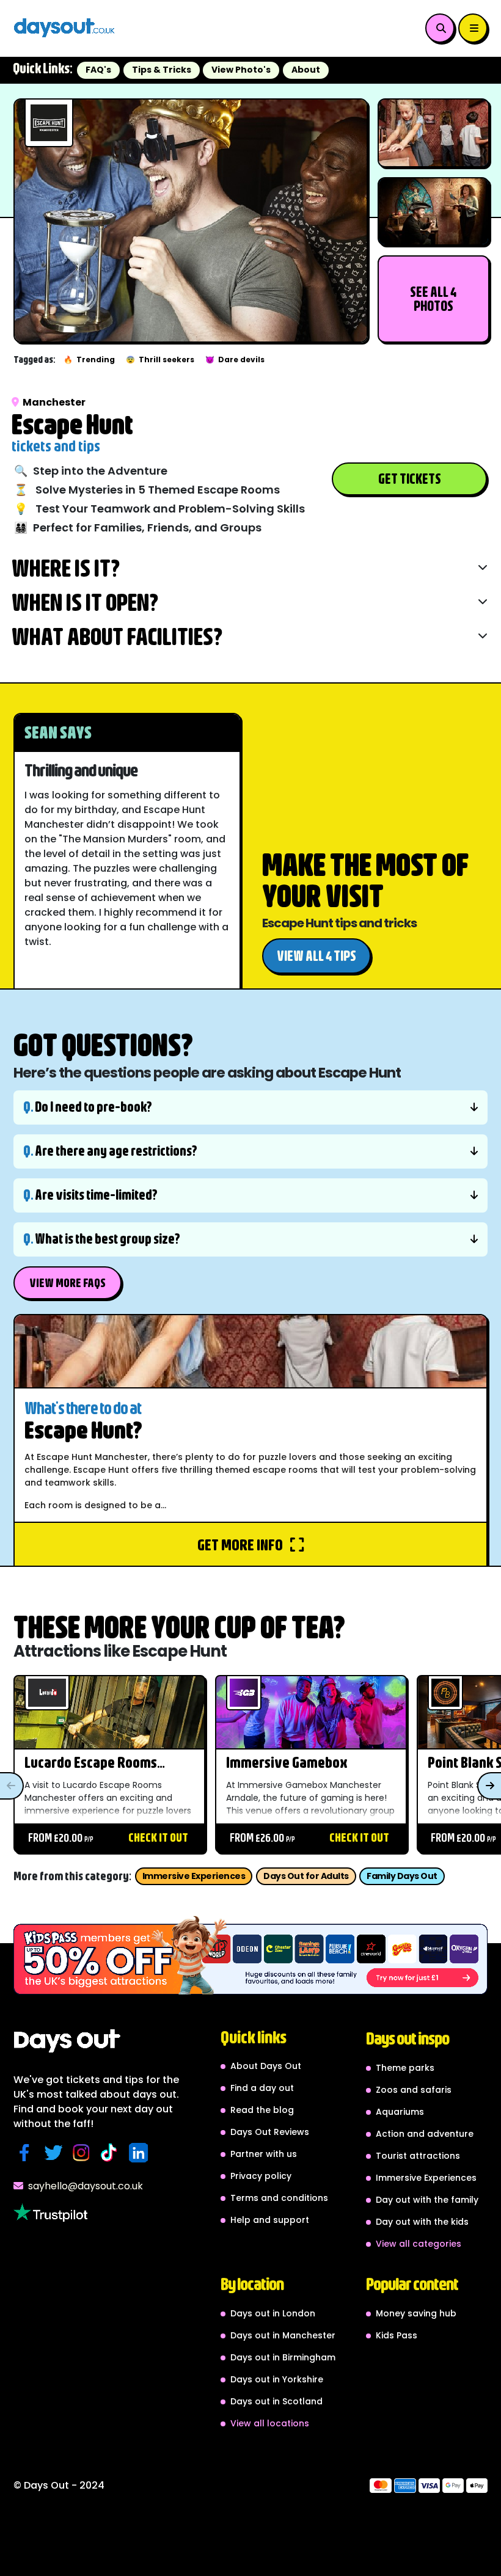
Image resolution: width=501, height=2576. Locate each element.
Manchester (54, 402)
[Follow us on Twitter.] (56, 2153)
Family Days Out (402, 1876)
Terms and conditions (279, 2198)
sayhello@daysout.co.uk (86, 2186)
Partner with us (264, 2154)
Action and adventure (425, 2134)
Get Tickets (410, 479)
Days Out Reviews (270, 2132)
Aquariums (400, 2112)
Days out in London (273, 2313)
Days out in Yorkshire (277, 2379)
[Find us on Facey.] (27, 2153)
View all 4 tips (316, 956)
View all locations (270, 2423)
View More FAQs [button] (68, 1283)
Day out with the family (427, 2200)
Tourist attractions (418, 2156)
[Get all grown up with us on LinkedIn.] (141, 2153)
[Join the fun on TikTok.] (112, 2153)
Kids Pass (397, 2335)
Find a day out (262, 2088)
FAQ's (98, 70)
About (306, 70)
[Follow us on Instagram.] (84, 2153)
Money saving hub (416, 2313)
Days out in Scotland (276, 2401)
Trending (89, 359)
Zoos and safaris (414, 2090)
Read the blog (262, 2110)
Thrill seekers (160, 359)
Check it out (158, 1837)
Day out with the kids (422, 2222)
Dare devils (235, 359)
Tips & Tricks (162, 70)
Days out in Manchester (283, 2335)
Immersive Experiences (194, 1876)
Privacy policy (261, 2176)
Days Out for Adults (306, 1876)
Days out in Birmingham (283, 2357)
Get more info (241, 1544)
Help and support (270, 2220)
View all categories (419, 2244)
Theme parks (405, 2068)
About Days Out (266, 2066)
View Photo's (241, 70)
